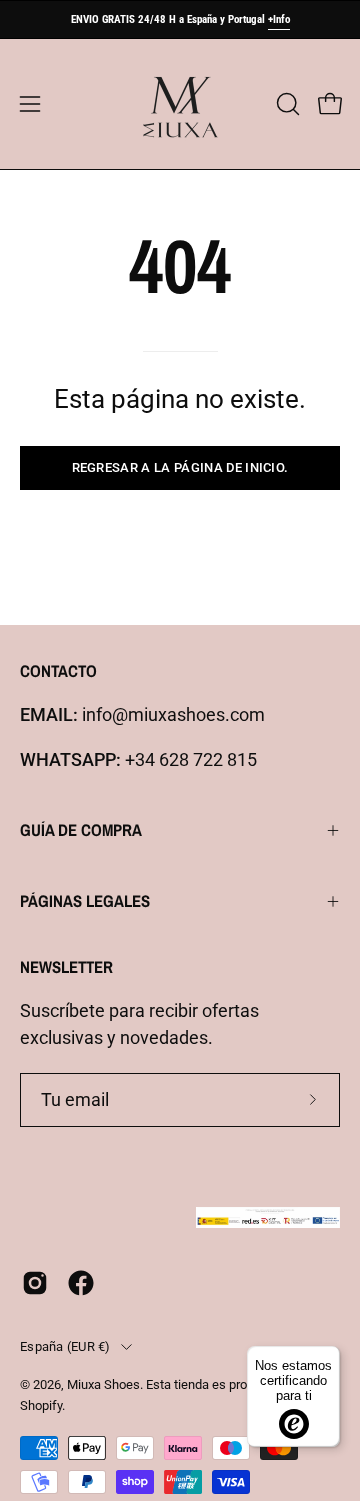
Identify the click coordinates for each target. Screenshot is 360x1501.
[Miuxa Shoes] (180, 104)
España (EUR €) (65, 1346)
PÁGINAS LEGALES (85, 901)
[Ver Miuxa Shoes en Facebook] (81, 1283)
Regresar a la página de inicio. (180, 467)
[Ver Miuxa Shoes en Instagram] (35, 1283)
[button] (286, 104)
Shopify (41, 1405)
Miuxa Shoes (103, 1384)
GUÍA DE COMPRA (81, 830)
